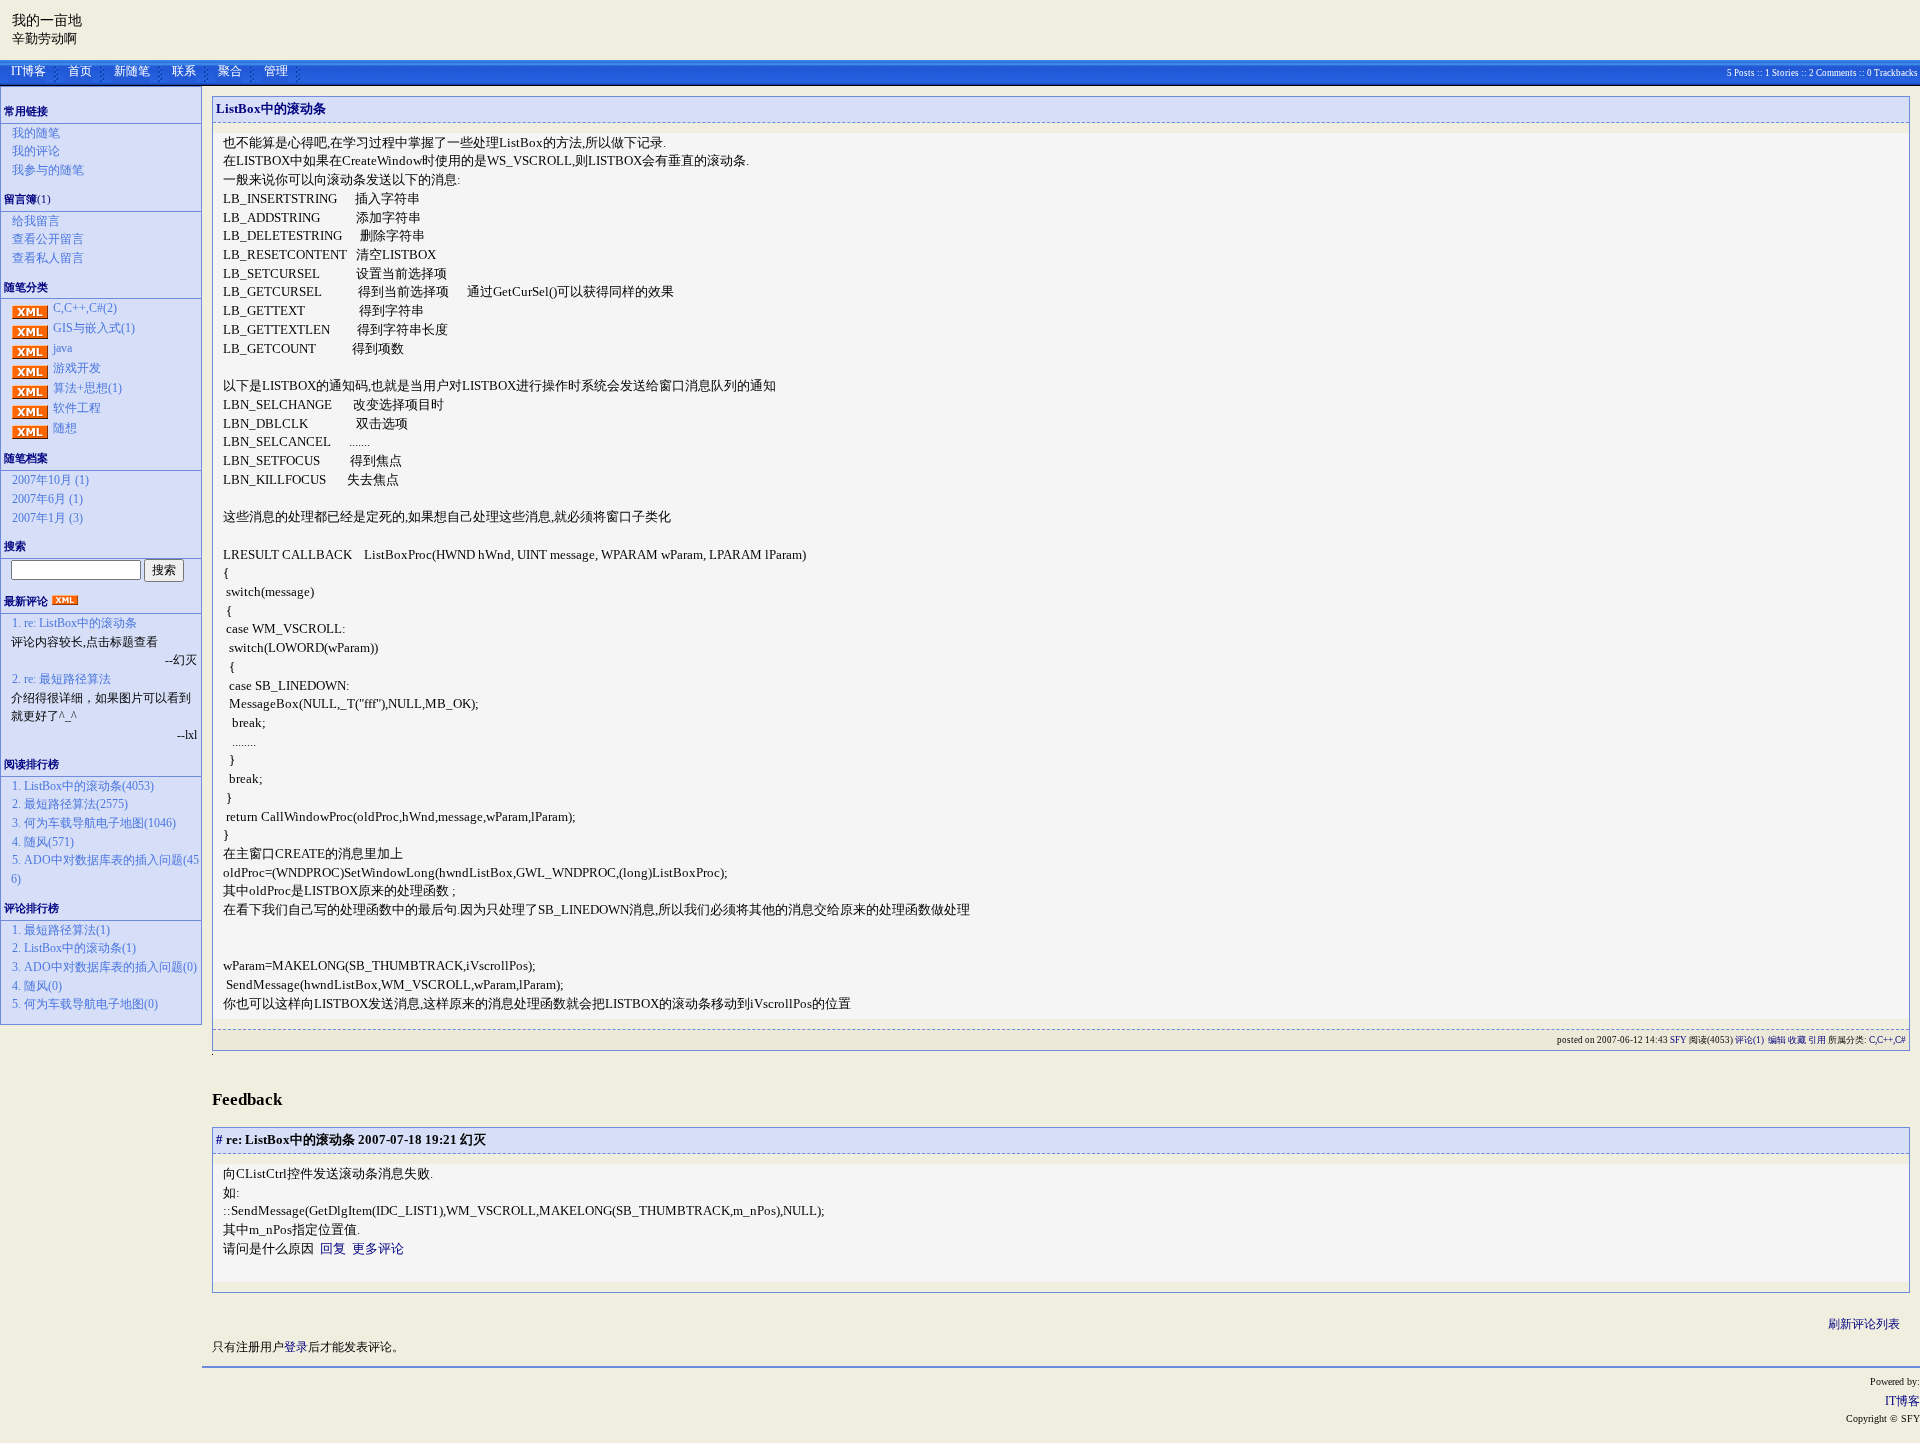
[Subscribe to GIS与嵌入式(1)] (30, 328)
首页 (80, 71)
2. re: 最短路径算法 (61, 679)
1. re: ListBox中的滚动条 (74, 623)
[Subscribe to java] (30, 348)
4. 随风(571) (43, 842)
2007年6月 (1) (47, 499)
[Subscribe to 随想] (30, 428)
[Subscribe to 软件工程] (30, 408)
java (62, 348)
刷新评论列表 (1864, 1324)
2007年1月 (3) (47, 518)
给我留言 (36, 221)
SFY (1678, 1040)
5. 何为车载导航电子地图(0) (85, 1004)
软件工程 (77, 408)
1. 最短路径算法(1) (61, 930)
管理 (276, 71)
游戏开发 (77, 368)
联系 (184, 71)
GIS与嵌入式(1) (94, 328)
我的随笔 (36, 133)
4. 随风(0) (37, 986)
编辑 (1777, 1040)
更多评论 (378, 1248)
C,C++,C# (1887, 1040)
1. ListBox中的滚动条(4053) (83, 786)
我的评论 (36, 151)
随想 (65, 428)
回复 (333, 1248)
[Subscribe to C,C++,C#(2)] (30, 308)
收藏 (1797, 1040)
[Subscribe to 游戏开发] (30, 368)
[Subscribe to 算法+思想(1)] (30, 388)
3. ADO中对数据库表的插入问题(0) (104, 967)
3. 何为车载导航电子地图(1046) (94, 823)
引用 (1817, 1040)
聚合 (230, 71)
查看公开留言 (48, 239)
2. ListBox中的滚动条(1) (74, 948)
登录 (296, 1347)
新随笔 (132, 71)
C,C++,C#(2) (85, 308)
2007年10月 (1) (50, 480)
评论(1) (1749, 1040)
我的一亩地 (47, 20)
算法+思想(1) (87, 388)
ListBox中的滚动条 (271, 108)
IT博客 (28, 71)
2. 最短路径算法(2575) (70, 804)
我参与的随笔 (48, 170)
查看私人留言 (48, 258)
